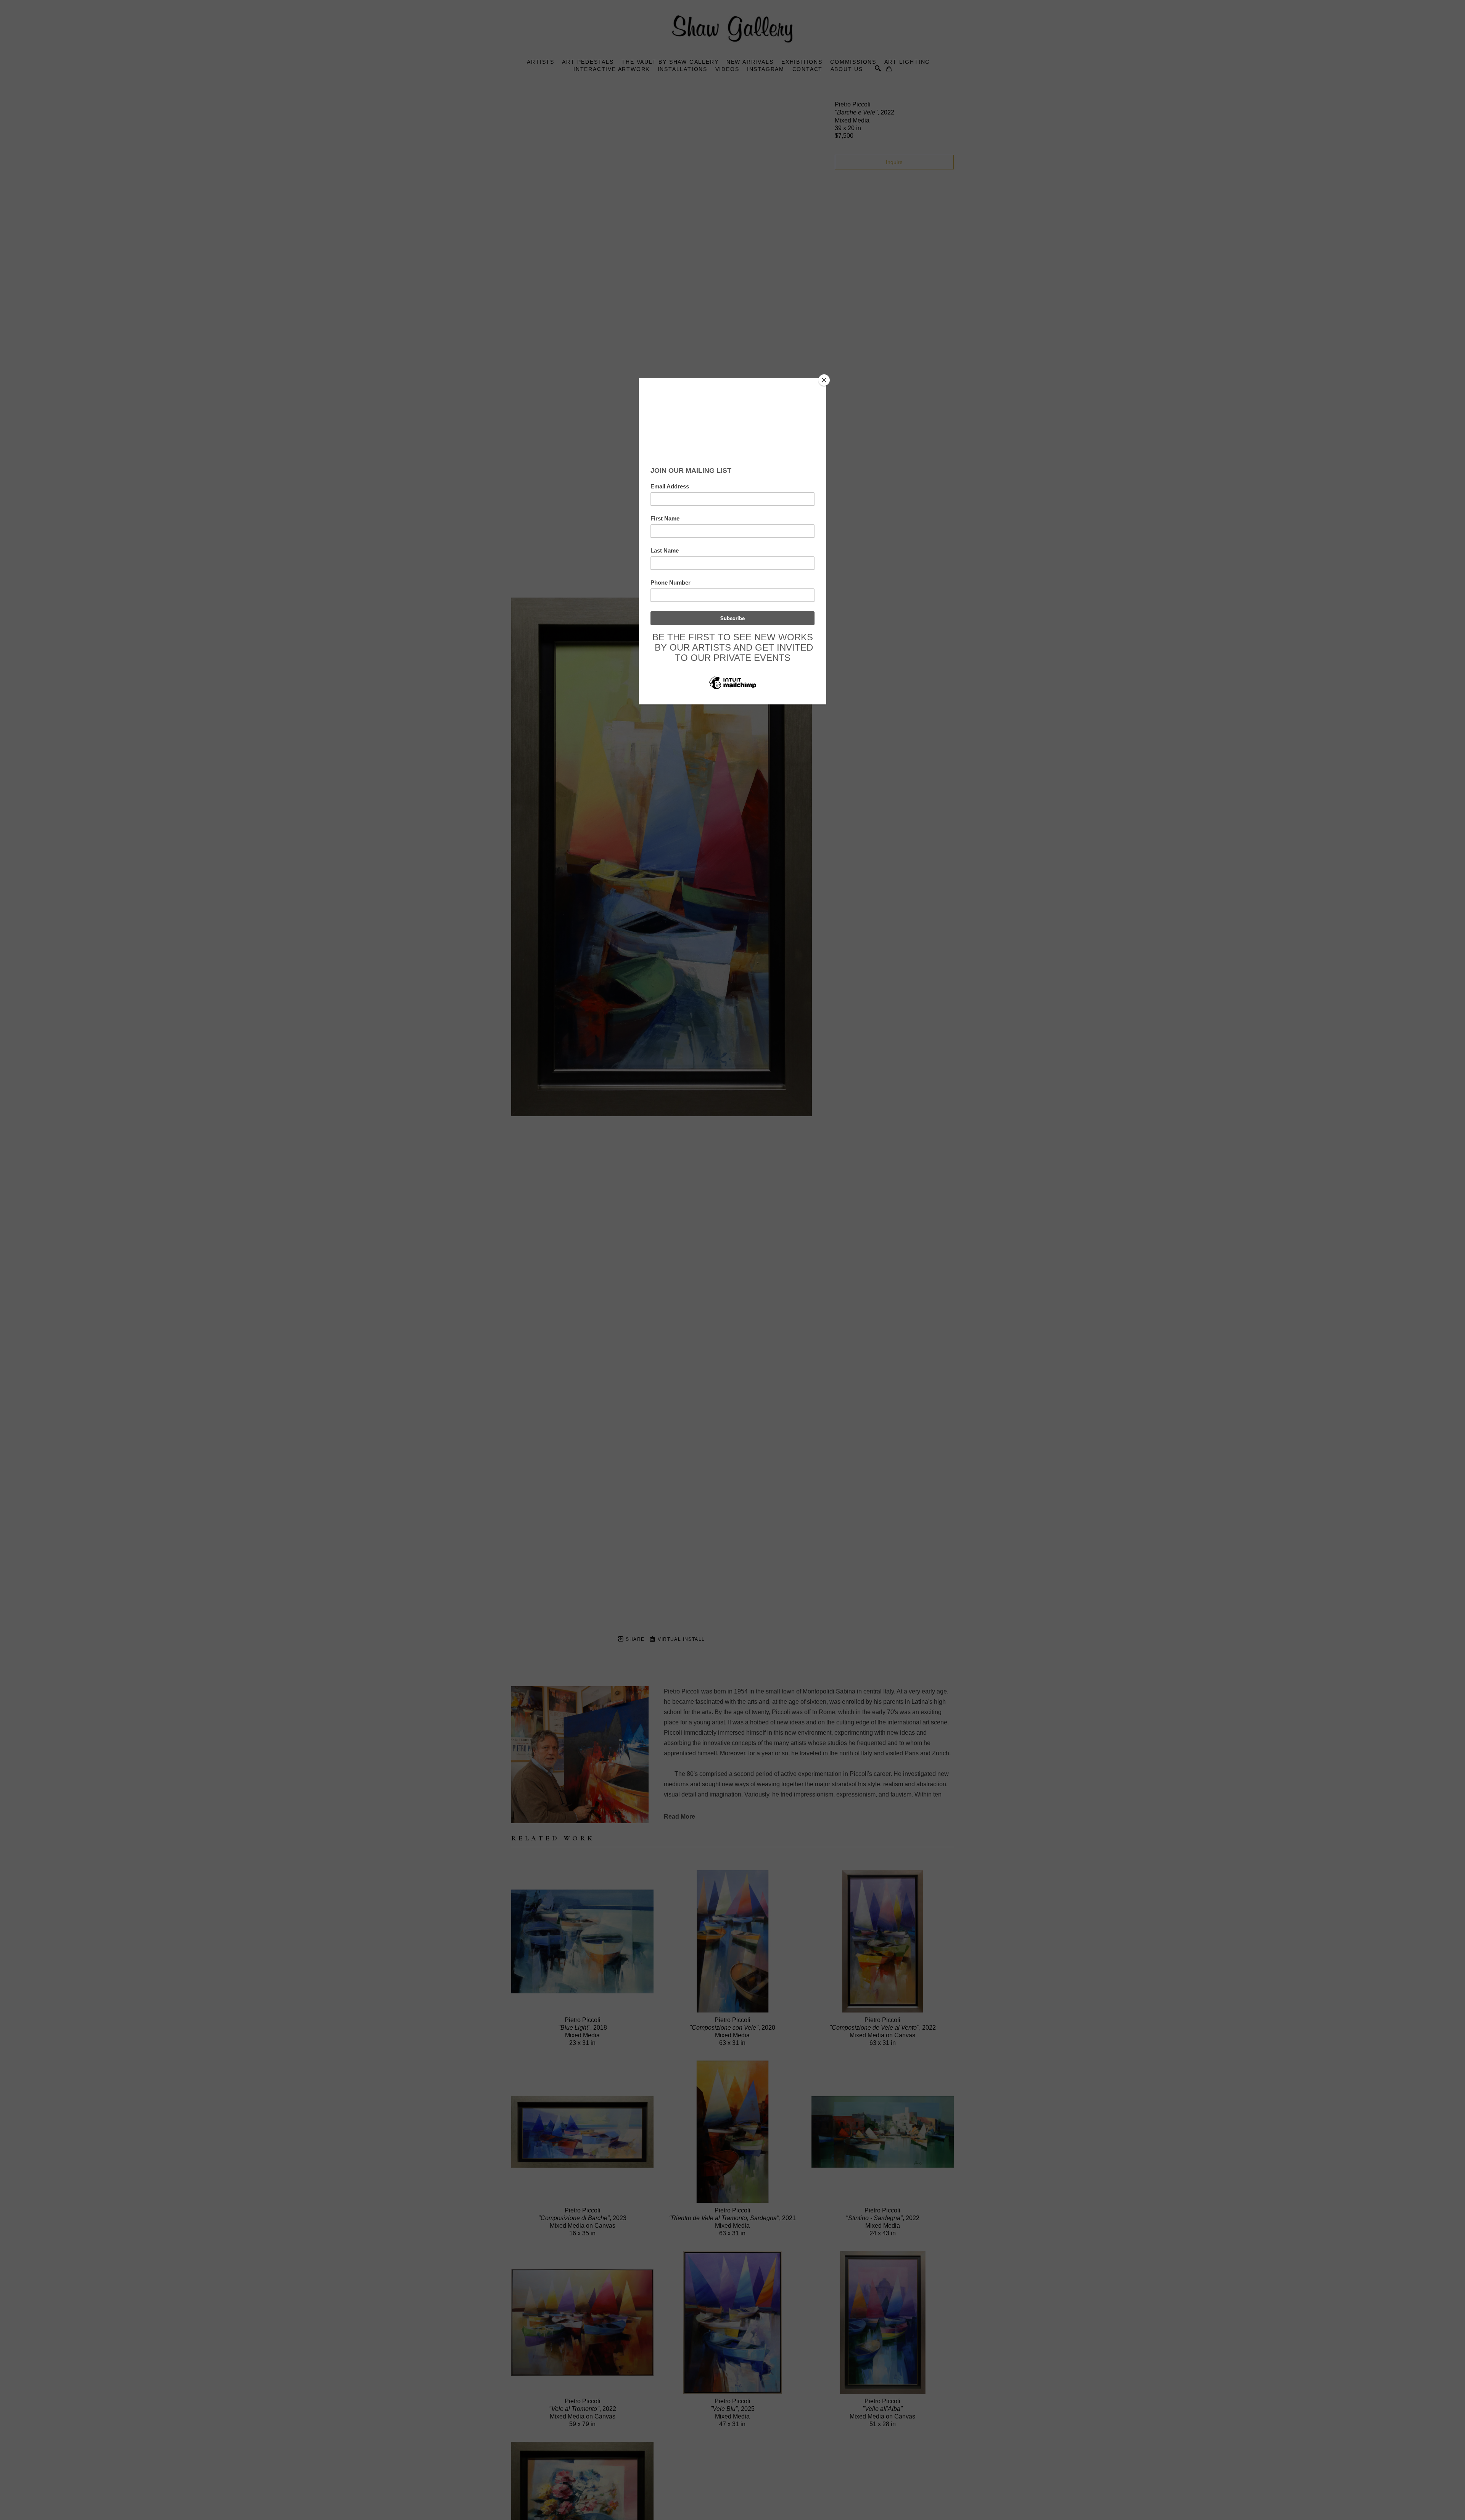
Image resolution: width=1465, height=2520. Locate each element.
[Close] (824, 380)
